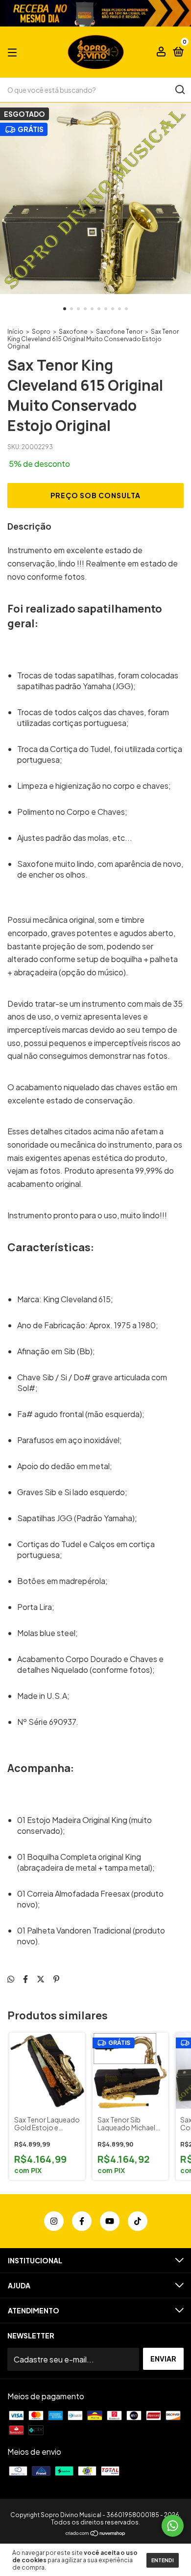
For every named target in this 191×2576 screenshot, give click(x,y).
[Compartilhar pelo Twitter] (41, 1979)
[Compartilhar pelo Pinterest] (56, 1979)
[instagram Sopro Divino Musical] (54, 2221)
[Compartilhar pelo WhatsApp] (11, 1979)
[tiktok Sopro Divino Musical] (138, 2221)
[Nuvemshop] (96, 2534)
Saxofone (73, 332)
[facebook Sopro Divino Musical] (82, 2221)
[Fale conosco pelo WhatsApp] (173, 2526)
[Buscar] (179, 90)
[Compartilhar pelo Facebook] (25, 1979)
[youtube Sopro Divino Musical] (110, 2221)
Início (15, 332)
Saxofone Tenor (119, 332)
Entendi (163, 2560)
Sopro (41, 332)
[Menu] (14, 52)
